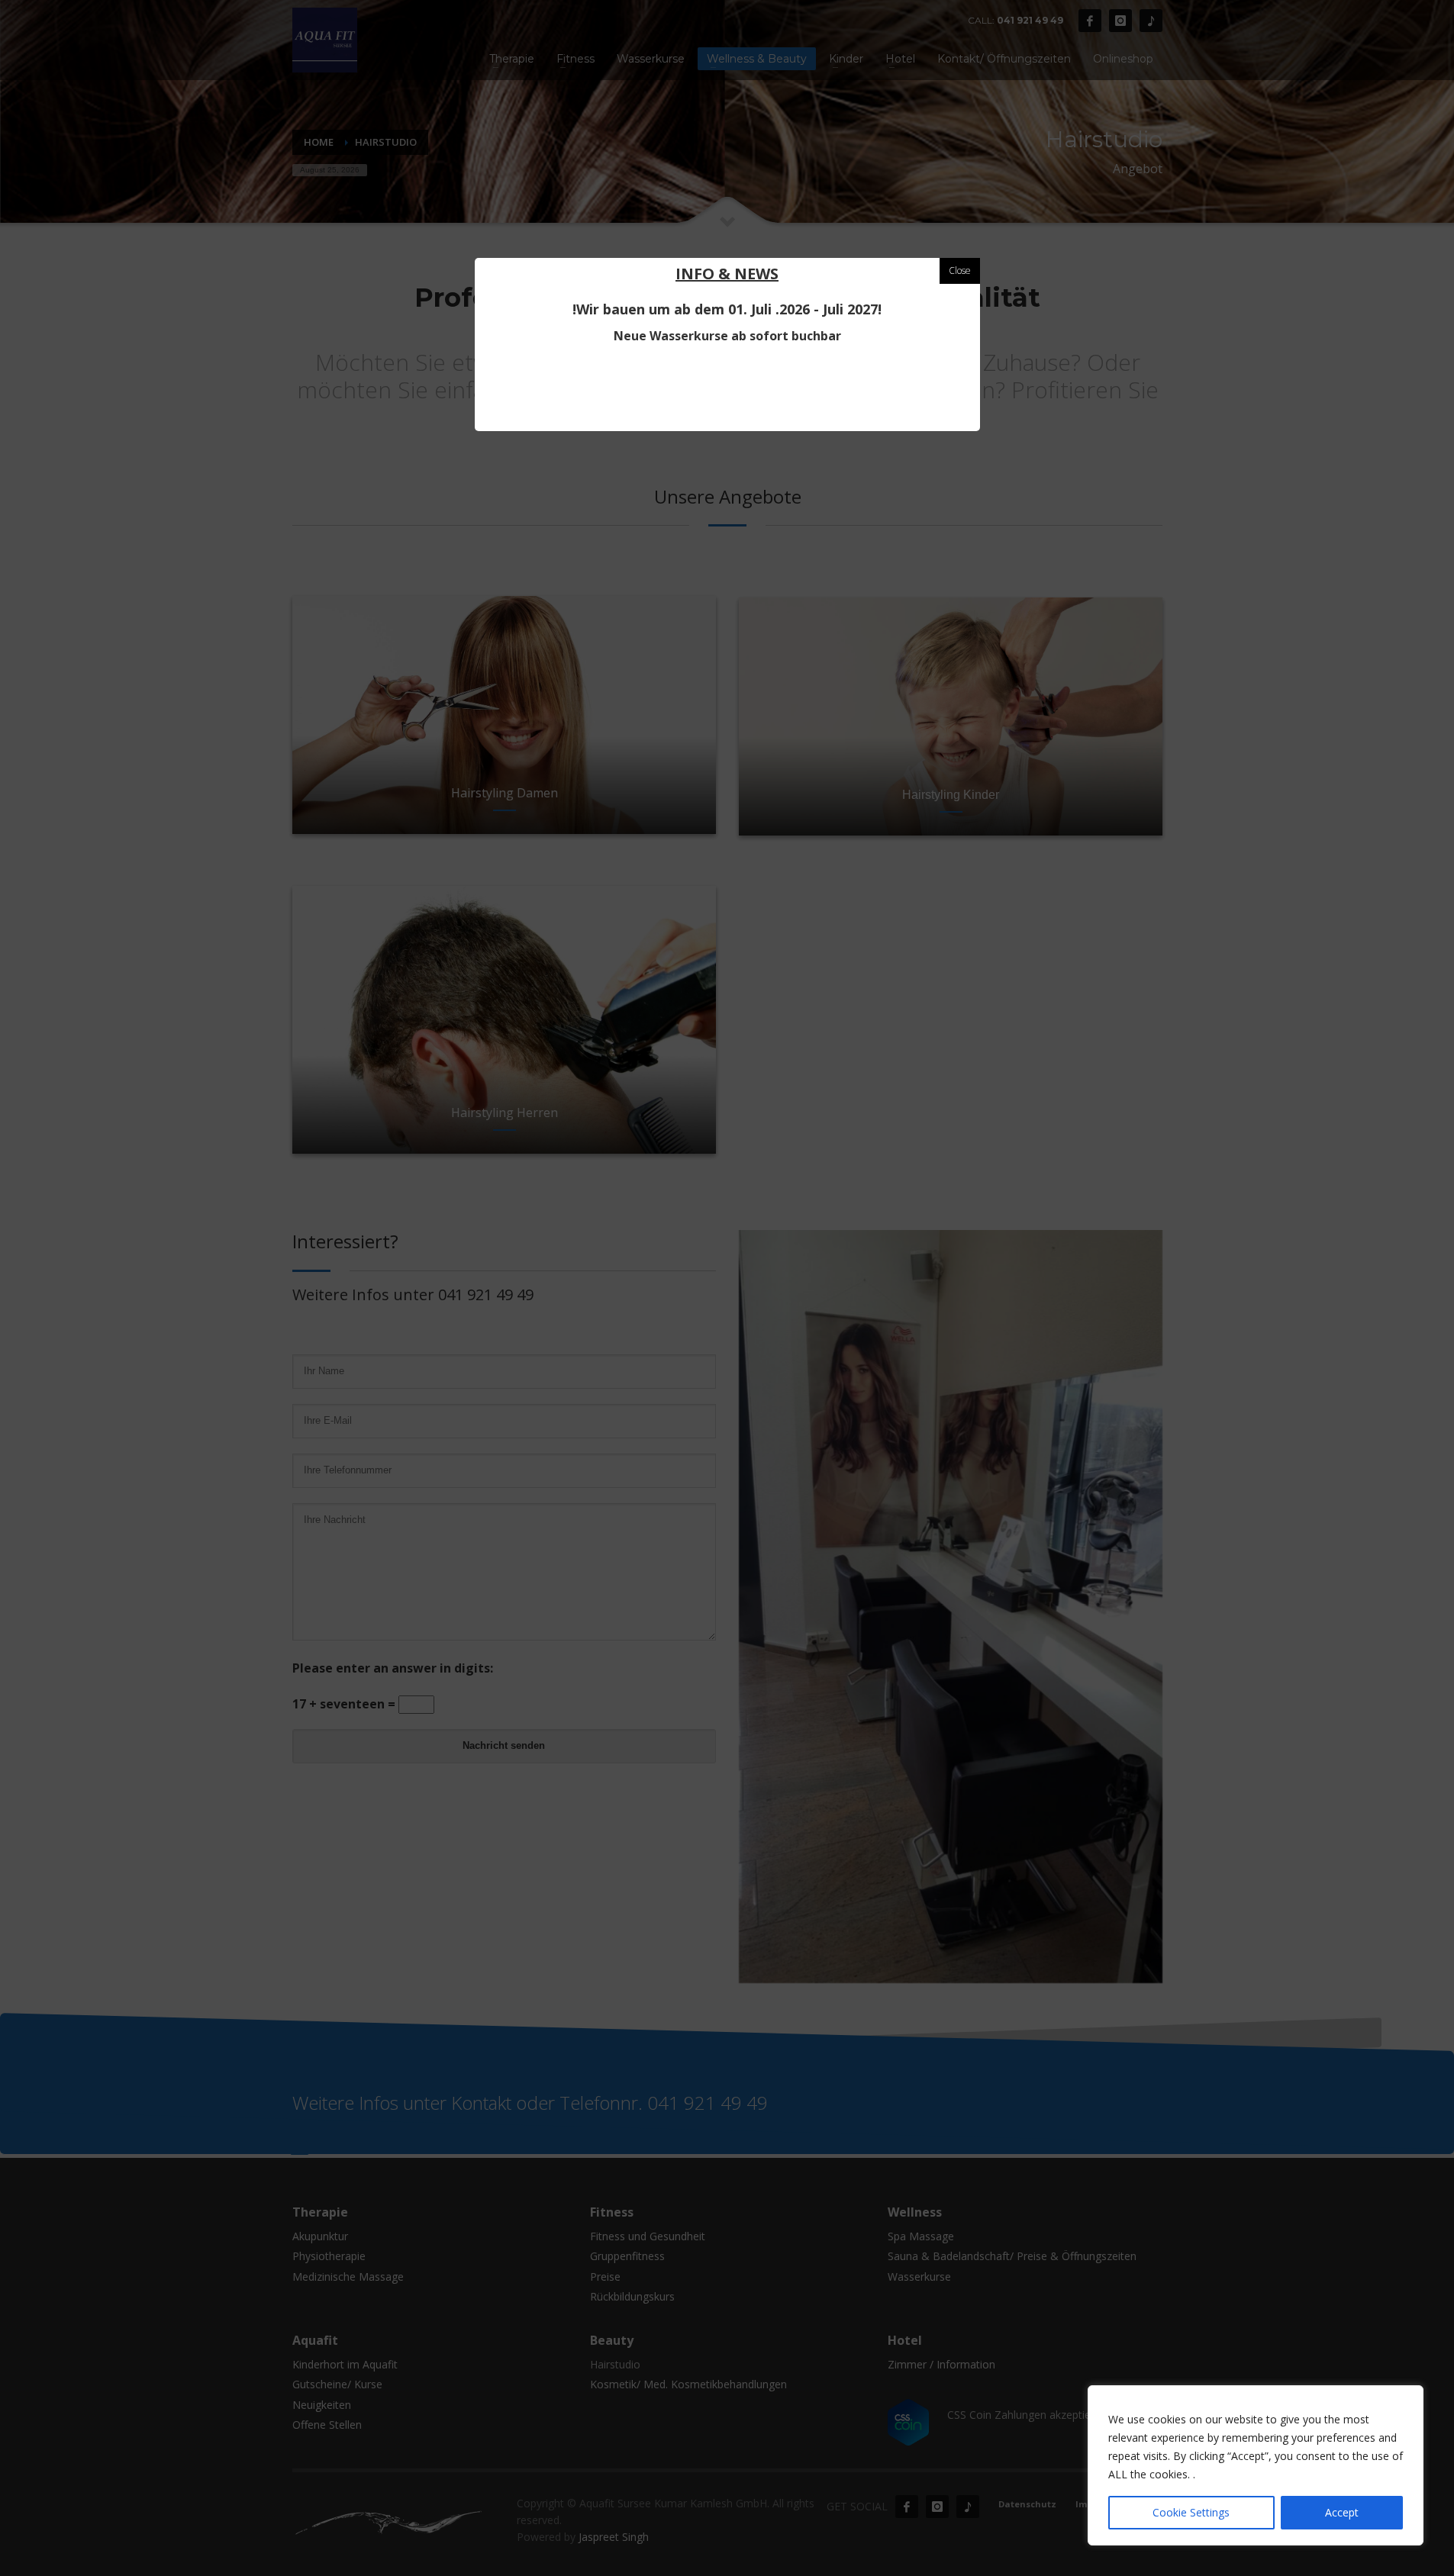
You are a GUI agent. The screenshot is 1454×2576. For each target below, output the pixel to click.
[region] (1256, 2465)
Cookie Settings (1191, 2512)
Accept (1342, 2512)
